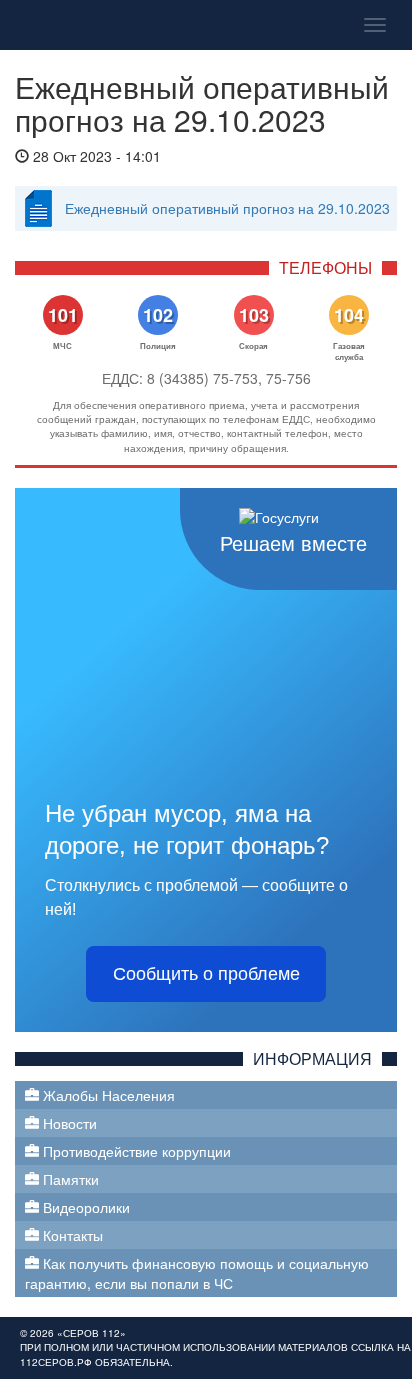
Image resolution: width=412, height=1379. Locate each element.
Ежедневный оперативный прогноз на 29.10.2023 (227, 208)
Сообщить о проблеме (206, 974)
